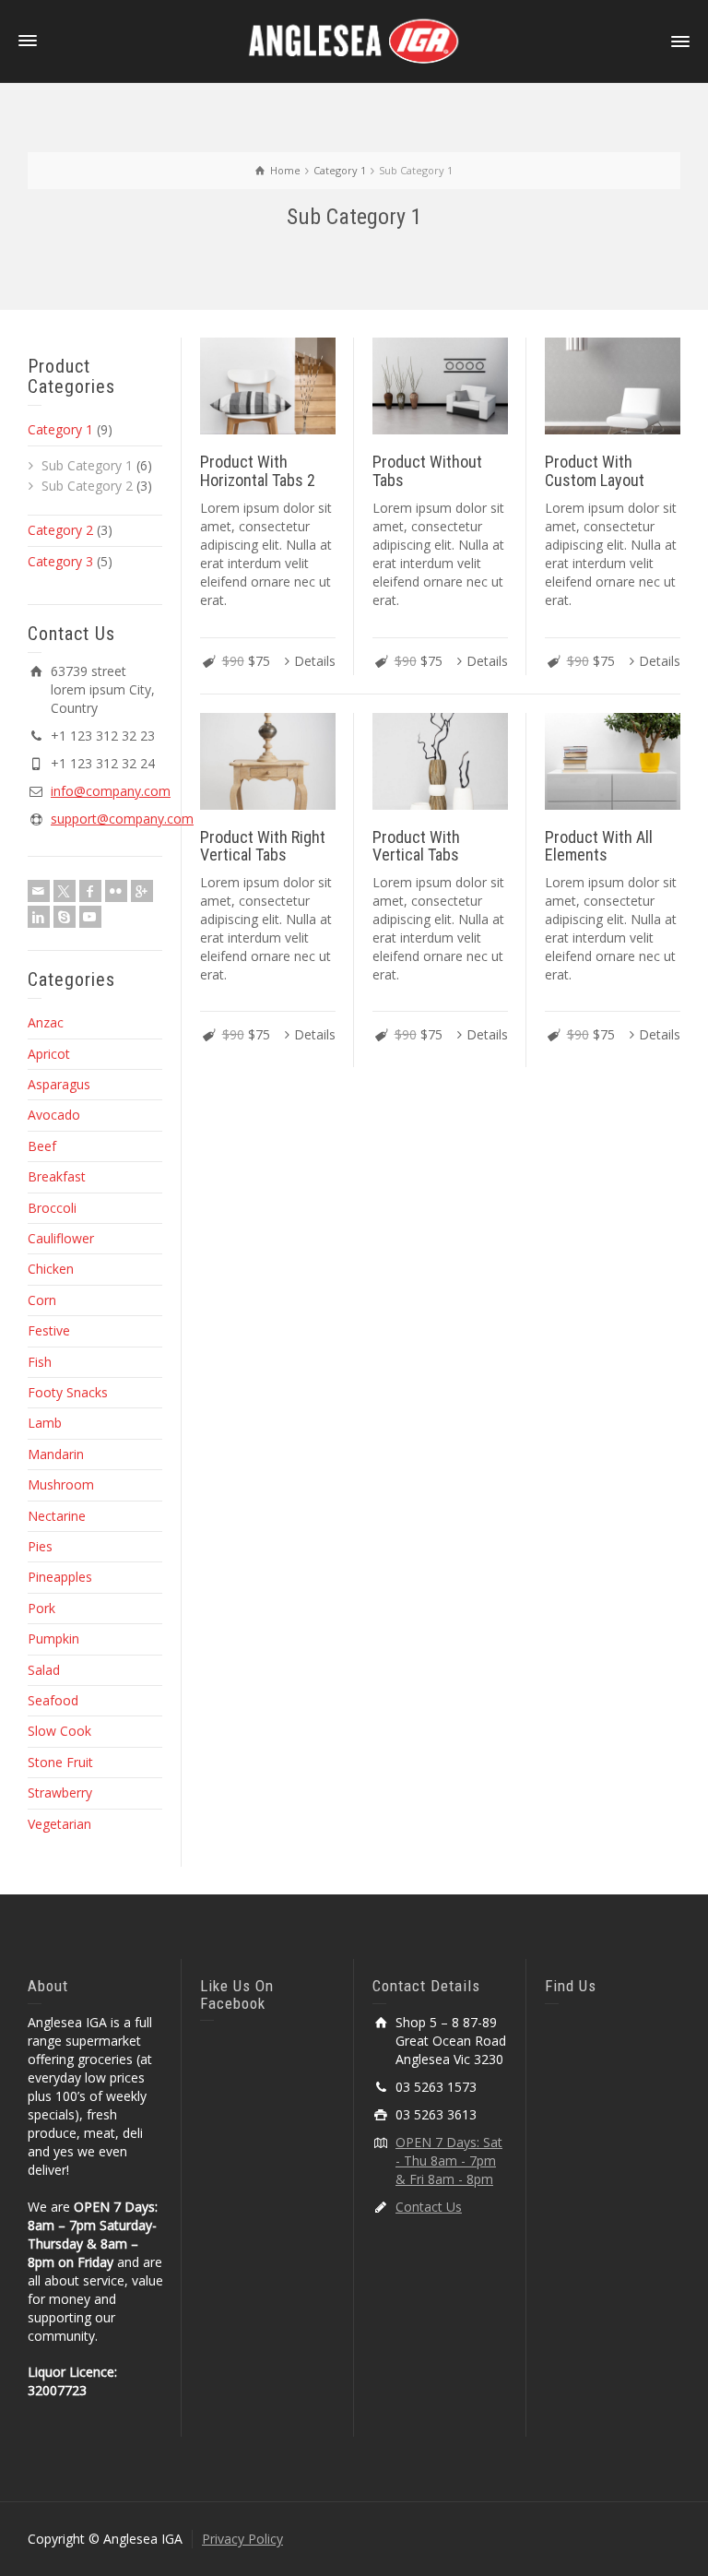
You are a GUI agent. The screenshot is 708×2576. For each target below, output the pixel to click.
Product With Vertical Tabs (416, 846)
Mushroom (61, 1484)
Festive (49, 1330)
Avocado (54, 1115)
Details (315, 661)
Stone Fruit (60, 1762)
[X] (65, 891)
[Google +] (142, 891)
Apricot (49, 1054)
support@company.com (122, 819)
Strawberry (60, 1793)
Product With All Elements (599, 846)
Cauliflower (61, 1238)
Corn (42, 1300)
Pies (40, 1546)
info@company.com (111, 791)
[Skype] (65, 917)
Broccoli (52, 1208)
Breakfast (57, 1176)
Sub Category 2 (87, 486)
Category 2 (60, 530)
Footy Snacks (68, 1392)
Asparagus (59, 1084)
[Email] (39, 891)
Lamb (45, 1423)
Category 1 (60, 429)
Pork (41, 1608)
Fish (40, 1362)
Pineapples (60, 1577)
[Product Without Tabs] (440, 386)
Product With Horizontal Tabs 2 (258, 471)
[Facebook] (90, 891)
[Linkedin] (39, 917)
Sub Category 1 (87, 465)
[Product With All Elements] (613, 761)
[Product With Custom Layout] (613, 386)
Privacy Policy (242, 2539)
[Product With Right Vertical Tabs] (268, 761)
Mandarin (56, 1454)
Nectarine (57, 1516)
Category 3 (60, 561)
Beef (42, 1146)
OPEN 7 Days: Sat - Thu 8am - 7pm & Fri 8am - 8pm (449, 2161)
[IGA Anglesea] (354, 40)
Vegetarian (59, 1824)
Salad (44, 1670)
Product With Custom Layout (595, 471)
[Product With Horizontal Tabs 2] (268, 386)
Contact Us (429, 2207)
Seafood (53, 1700)
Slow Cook (59, 1731)
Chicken (51, 1269)
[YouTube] (90, 917)
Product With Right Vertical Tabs (263, 846)
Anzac (46, 1022)
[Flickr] (116, 891)
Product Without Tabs (427, 471)
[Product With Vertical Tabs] (440, 761)
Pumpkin (53, 1638)
